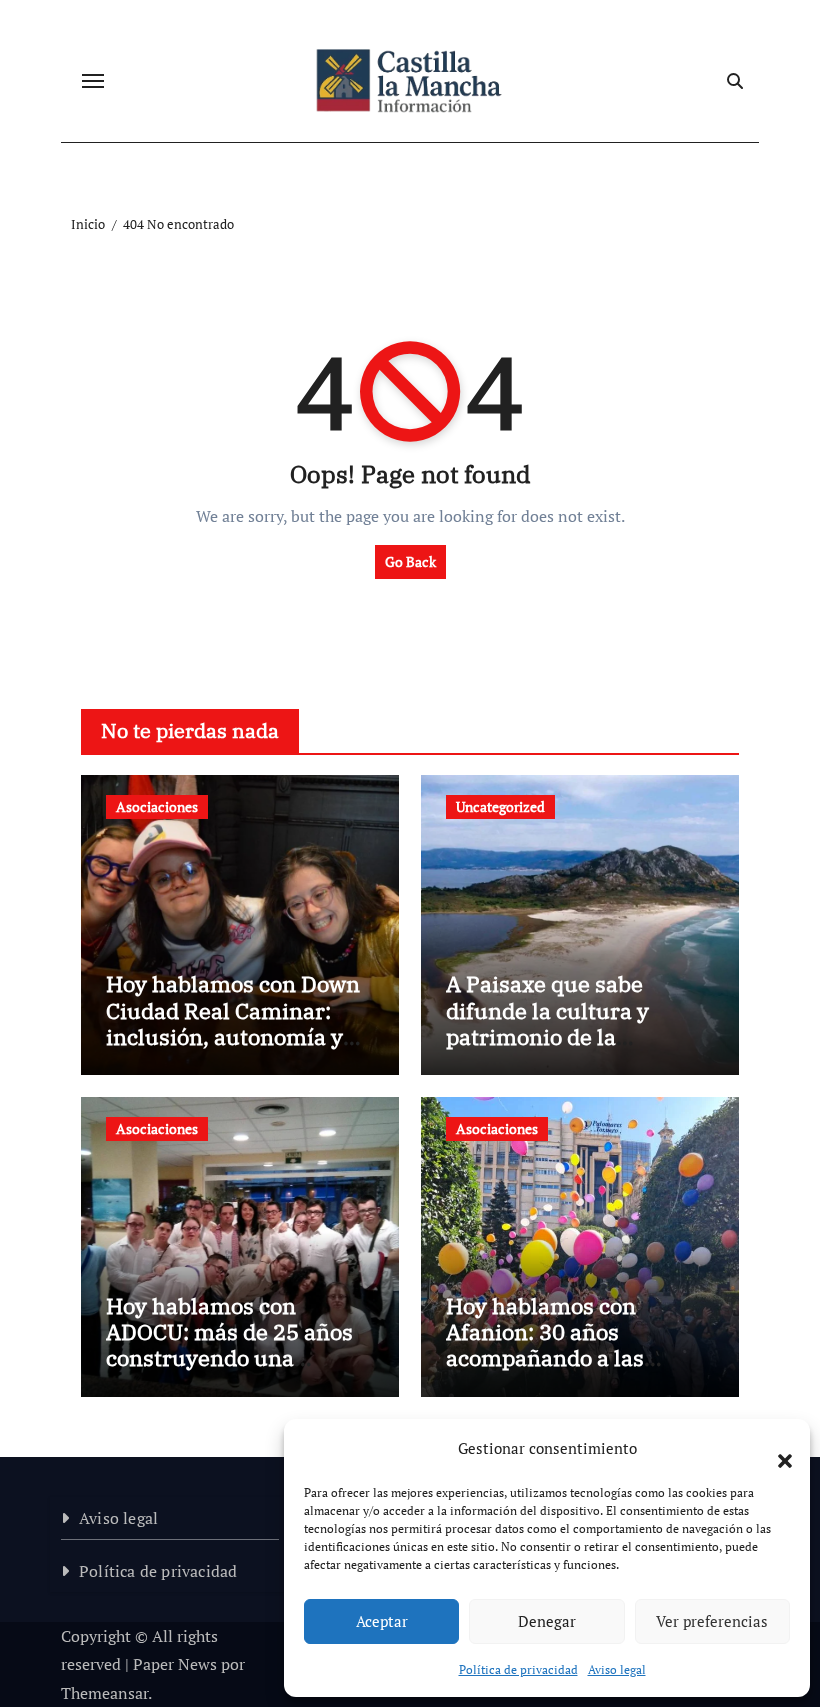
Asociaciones (157, 806)
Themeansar (104, 1693)
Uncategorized (500, 806)
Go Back (410, 561)
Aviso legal (617, 1669)
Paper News (175, 1664)
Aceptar (382, 1621)
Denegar (547, 1621)
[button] (775, 1449)
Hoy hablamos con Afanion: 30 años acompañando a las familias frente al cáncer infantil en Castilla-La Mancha (572, 1371)
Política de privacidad (518, 1669)
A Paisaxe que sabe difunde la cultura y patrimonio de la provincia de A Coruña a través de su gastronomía (576, 1036)
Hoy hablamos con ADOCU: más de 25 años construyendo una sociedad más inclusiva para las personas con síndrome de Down (229, 1371)
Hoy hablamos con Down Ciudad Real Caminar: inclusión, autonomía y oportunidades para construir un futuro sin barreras (233, 1049)
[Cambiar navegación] (93, 81)
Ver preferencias (712, 1621)
